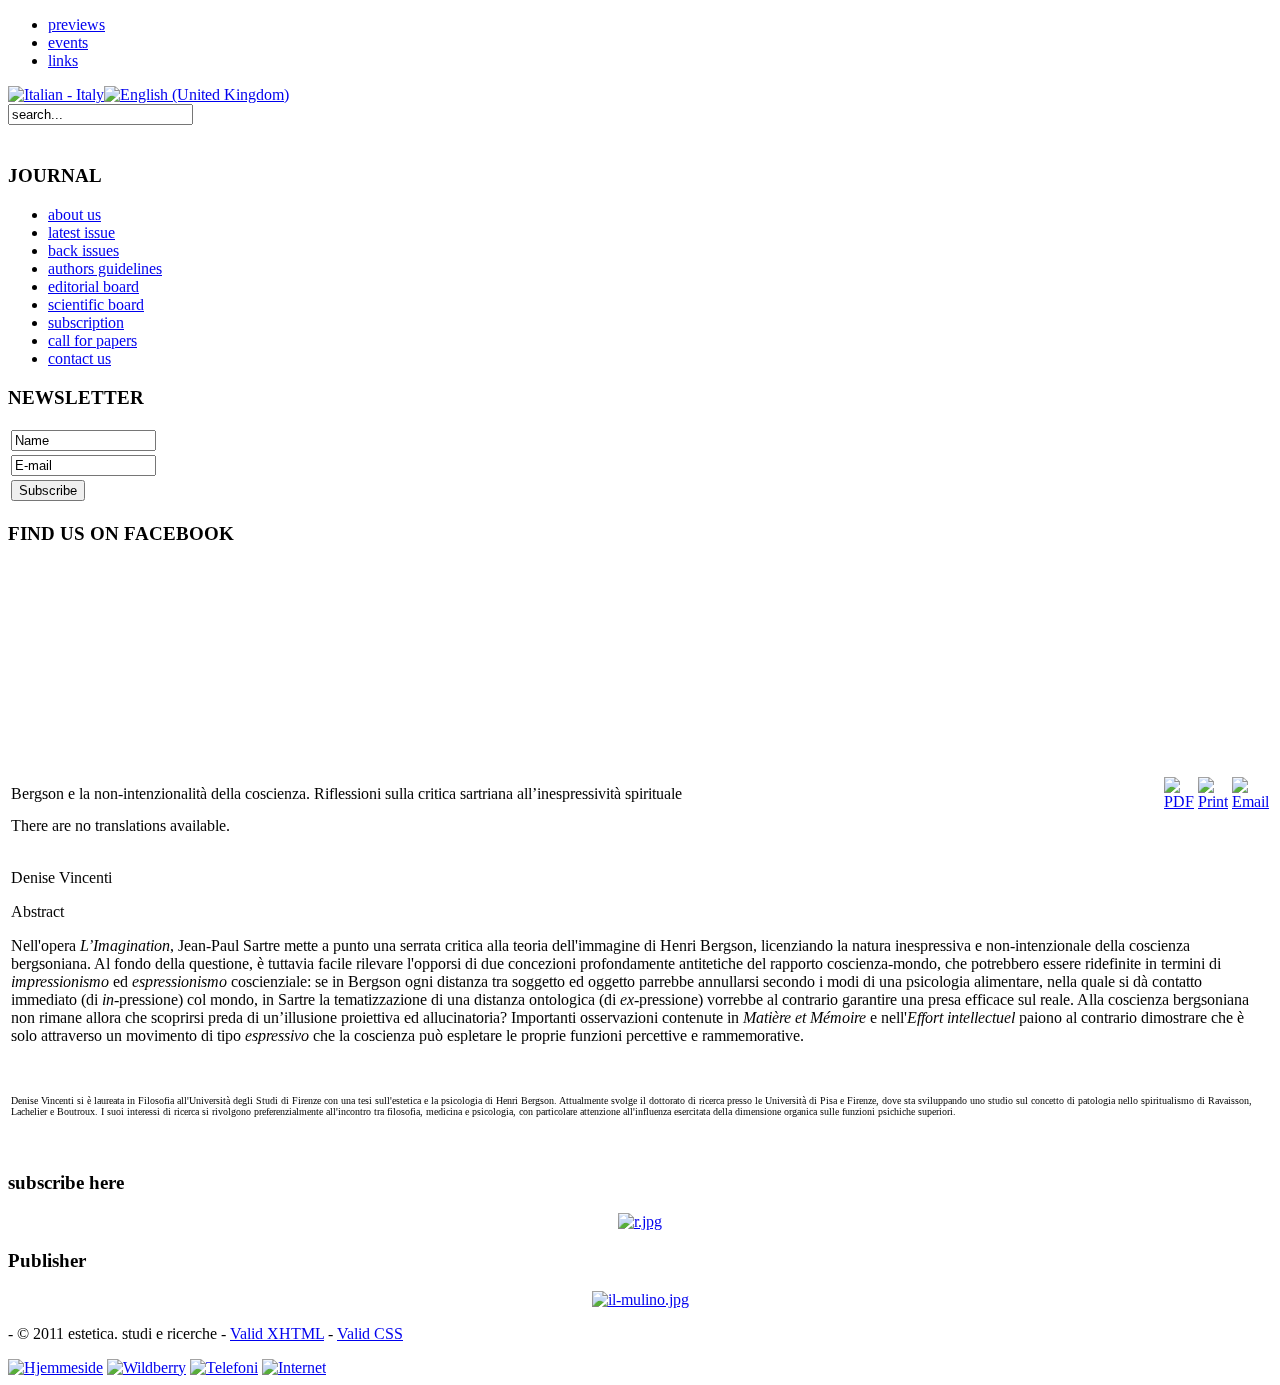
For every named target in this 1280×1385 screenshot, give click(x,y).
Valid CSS (370, 1333)
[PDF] (1179, 801)
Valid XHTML (277, 1333)
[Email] (1250, 801)
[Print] (1213, 801)
